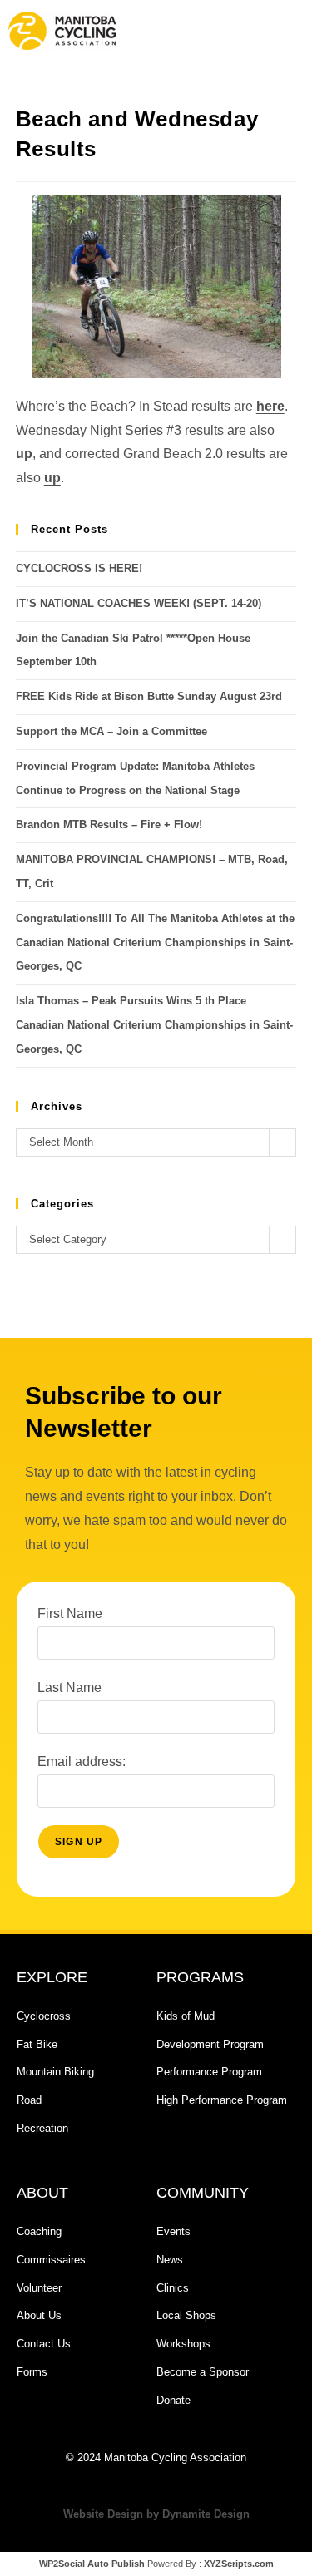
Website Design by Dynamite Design (156, 2514)
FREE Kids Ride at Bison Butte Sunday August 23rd (149, 696)
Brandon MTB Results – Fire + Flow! (109, 824)
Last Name (69, 1688)
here (270, 406)
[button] (228, 31)
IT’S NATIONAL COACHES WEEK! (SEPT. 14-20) (139, 603)
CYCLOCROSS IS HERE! (79, 568)
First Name (70, 1614)
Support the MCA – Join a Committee (111, 731)
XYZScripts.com (239, 2564)
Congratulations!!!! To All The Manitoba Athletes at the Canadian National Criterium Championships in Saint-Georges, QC (155, 943)
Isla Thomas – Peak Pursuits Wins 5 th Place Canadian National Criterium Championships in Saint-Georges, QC (154, 1025)
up (24, 454)
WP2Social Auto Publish (92, 2564)
